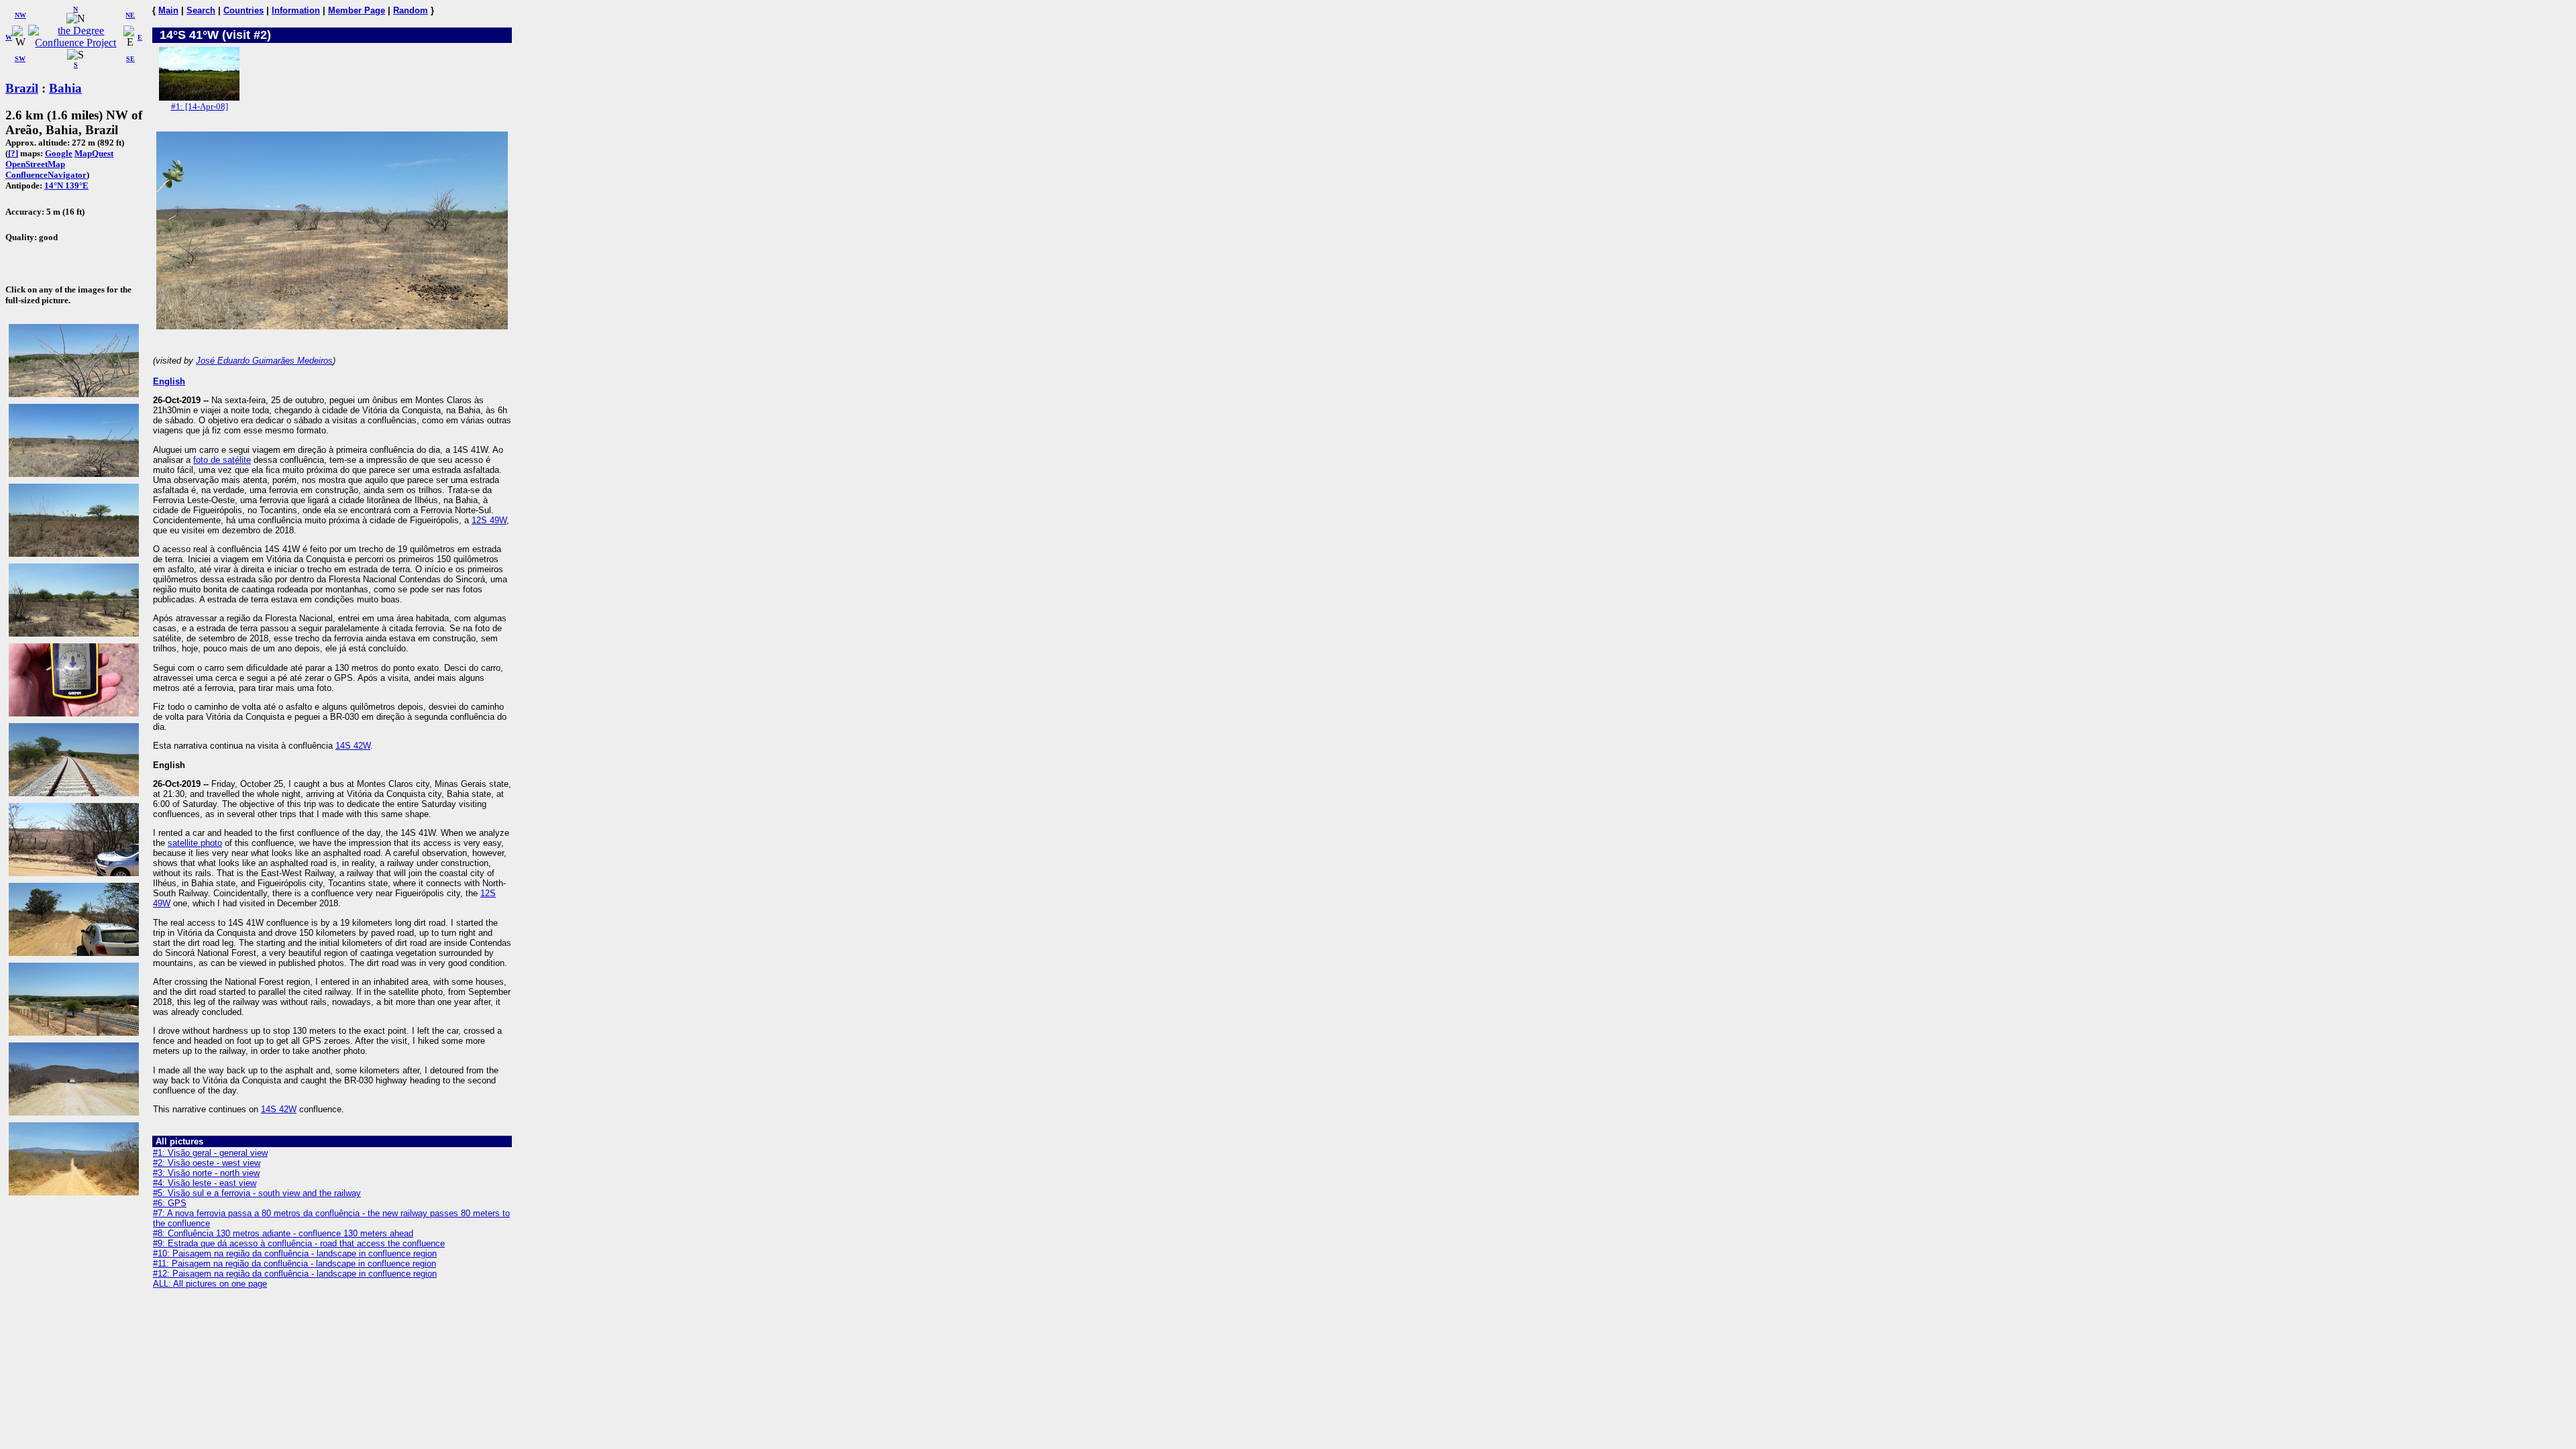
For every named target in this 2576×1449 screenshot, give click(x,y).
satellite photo (195, 843)
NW (20, 15)
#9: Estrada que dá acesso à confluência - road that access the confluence (299, 1243)
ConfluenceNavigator (46, 175)
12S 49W (489, 520)
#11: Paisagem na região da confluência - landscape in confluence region (294, 1264)
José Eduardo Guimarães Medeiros (264, 361)
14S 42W (353, 746)
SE (130, 59)
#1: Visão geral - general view (210, 1153)
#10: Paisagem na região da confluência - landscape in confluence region (295, 1253)
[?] (13, 153)
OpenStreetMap (35, 164)
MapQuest (94, 153)
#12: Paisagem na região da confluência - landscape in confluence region (295, 1274)
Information (296, 10)
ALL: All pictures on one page (210, 1284)
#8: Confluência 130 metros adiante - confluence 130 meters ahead (283, 1233)
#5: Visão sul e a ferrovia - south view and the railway (257, 1193)
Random (411, 10)
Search (201, 10)
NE (130, 15)
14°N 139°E (66, 185)
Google (59, 153)
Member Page (357, 10)
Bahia (65, 88)
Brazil (22, 88)
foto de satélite (222, 460)
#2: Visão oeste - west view (207, 1163)
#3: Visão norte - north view (206, 1173)
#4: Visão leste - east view (205, 1183)
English (169, 381)
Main (168, 10)
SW (20, 59)
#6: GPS (170, 1203)
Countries (244, 10)
